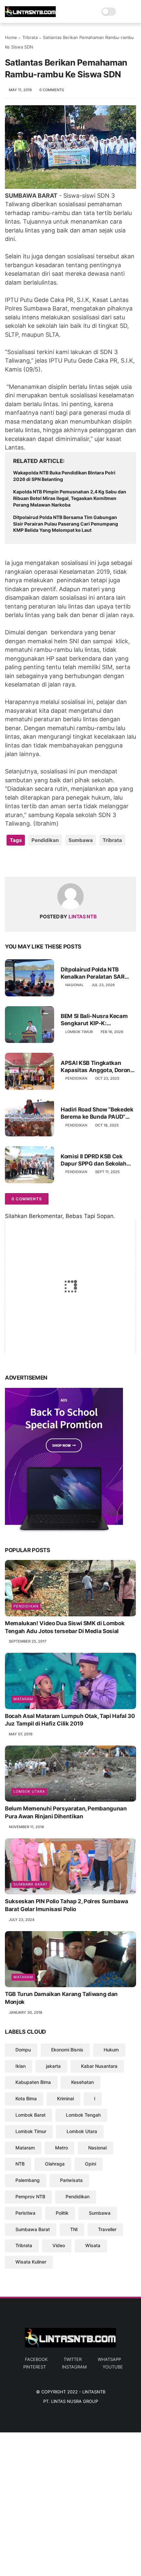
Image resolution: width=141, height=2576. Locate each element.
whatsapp (109, 2359)
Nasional (74, 985)
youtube (113, 2367)
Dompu (23, 2050)
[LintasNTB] (30, 15)
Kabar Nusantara (99, 2066)
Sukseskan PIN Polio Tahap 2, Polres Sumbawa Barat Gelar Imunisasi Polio (66, 1905)
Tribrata (30, 37)
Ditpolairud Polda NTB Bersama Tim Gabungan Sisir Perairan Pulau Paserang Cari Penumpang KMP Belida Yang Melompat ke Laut (66, 524)
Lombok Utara (29, 1791)
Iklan (20, 2066)
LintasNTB (94, 2392)
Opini (91, 2164)
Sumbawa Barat (30, 1884)
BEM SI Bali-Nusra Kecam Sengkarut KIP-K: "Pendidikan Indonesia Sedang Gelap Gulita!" (94, 1020)
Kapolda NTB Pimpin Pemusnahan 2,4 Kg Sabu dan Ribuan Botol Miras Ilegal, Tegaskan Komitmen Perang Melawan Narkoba (70, 498)
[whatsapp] (37, 861)
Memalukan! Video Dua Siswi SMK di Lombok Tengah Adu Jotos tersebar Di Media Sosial (65, 1627)
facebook (36, 2359)
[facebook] (11, 861)
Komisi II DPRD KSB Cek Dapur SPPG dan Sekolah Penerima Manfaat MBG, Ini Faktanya (97, 1160)
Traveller (107, 2229)
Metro (61, 2148)
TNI (74, 2229)
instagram (74, 2367)
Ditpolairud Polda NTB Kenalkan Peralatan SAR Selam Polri (93, 973)
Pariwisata (71, 2180)
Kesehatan (82, 2082)
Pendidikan (45, 840)
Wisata (93, 2245)
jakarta (53, 2066)
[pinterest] (50, 861)
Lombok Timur (79, 1032)
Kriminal (65, 2098)
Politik (62, 2213)
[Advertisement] (70, 2503)
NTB (20, 2164)
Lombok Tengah (83, 2115)
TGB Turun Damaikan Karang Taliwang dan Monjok (61, 1998)
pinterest (35, 2367)
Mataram (23, 1699)
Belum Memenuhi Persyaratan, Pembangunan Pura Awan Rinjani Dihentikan (66, 1812)
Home (11, 37)
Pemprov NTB (30, 2197)
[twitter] (24, 861)
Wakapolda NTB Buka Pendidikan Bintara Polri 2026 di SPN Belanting (64, 476)
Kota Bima (26, 2098)
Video (59, 2245)
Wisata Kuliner (31, 2262)
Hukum (111, 2050)
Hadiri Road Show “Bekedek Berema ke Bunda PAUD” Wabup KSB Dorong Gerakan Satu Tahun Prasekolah (98, 1113)
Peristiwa (25, 2213)
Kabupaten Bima (33, 2082)
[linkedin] (63, 861)
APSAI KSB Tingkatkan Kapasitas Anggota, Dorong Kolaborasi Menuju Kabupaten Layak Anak (97, 1067)
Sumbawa (81, 840)
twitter (73, 2359)
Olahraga (55, 2164)
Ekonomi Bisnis (67, 2050)
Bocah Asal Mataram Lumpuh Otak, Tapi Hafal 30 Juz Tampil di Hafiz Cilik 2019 (70, 1720)
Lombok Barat (30, 2115)
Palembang (28, 2180)
